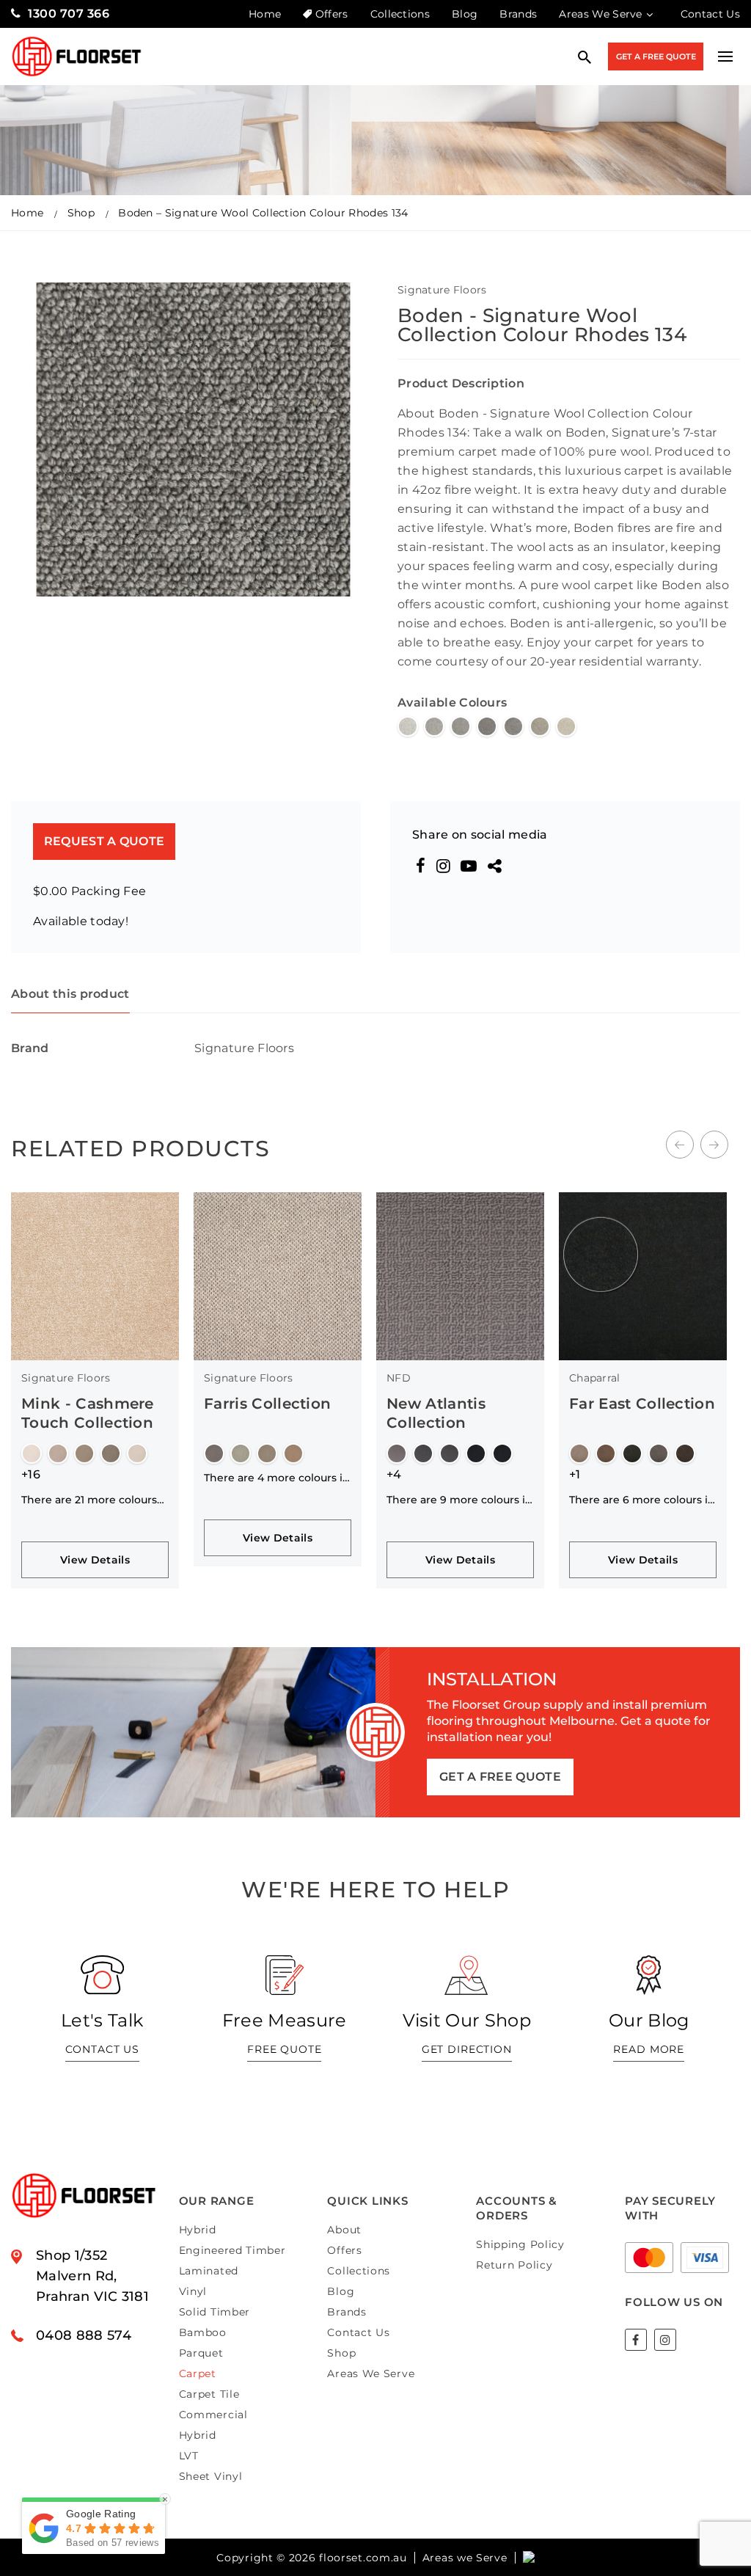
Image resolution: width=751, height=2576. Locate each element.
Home (265, 14)
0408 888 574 (84, 2335)
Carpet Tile (209, 2394)
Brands (518, 14)
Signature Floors (442, 290)
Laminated (209, 2271)
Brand (30, 1048)
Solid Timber (215, 2312)
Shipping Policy (520, 2244)
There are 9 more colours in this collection (277, 1500)
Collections (400, 14)
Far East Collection (459, 1404)
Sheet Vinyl (211, 2476)
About (344, 2230)
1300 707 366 (69, 14)
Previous (680, 1145)
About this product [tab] (70, 994)
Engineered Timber (232, 2250)
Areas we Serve (465, 2558)
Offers (331, 14)
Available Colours (452, 703)
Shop (81, 213)
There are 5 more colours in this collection (642, 1478)
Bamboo (203, 2332)
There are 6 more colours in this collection (459, 1500)
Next (714, 1145)
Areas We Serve (600, 14)
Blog (465, 14)
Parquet (201, 2353)
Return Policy (514, 2265)
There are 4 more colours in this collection (94, 1478)
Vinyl (193, 2291)
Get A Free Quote (656, 56)
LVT (189, 2456)
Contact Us (710, 14)
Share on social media (480, 835)
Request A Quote (105, 841)
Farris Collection (85, 1404)
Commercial (213, 2415)
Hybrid (198, 2230)
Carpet (198, 2374)
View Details (95, 1538)
